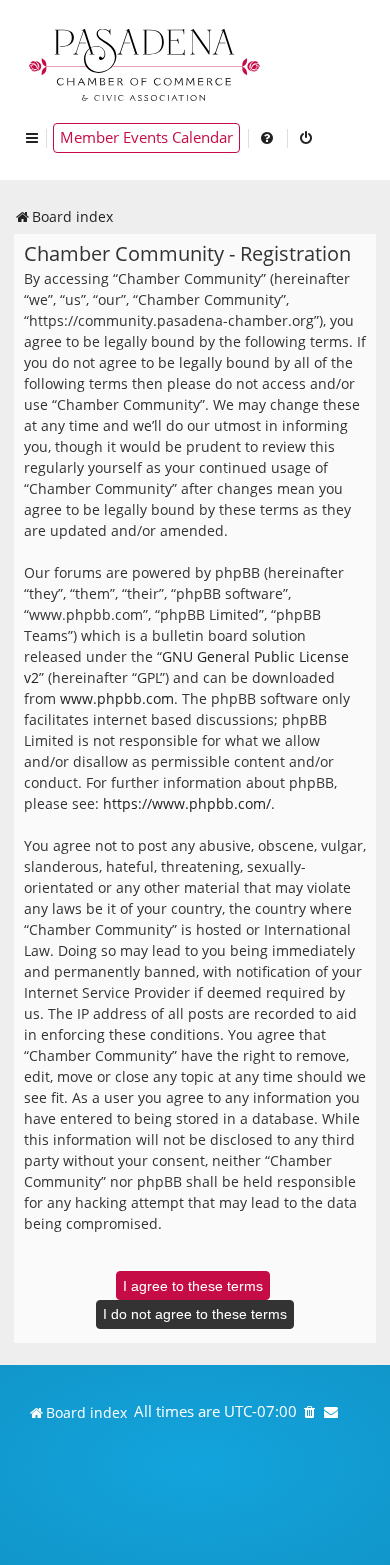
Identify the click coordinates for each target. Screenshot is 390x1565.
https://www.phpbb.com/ (187, 803)
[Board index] (146, 62)
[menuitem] (268, 138)
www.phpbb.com (117, 698)
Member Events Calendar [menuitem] (146, 137)
